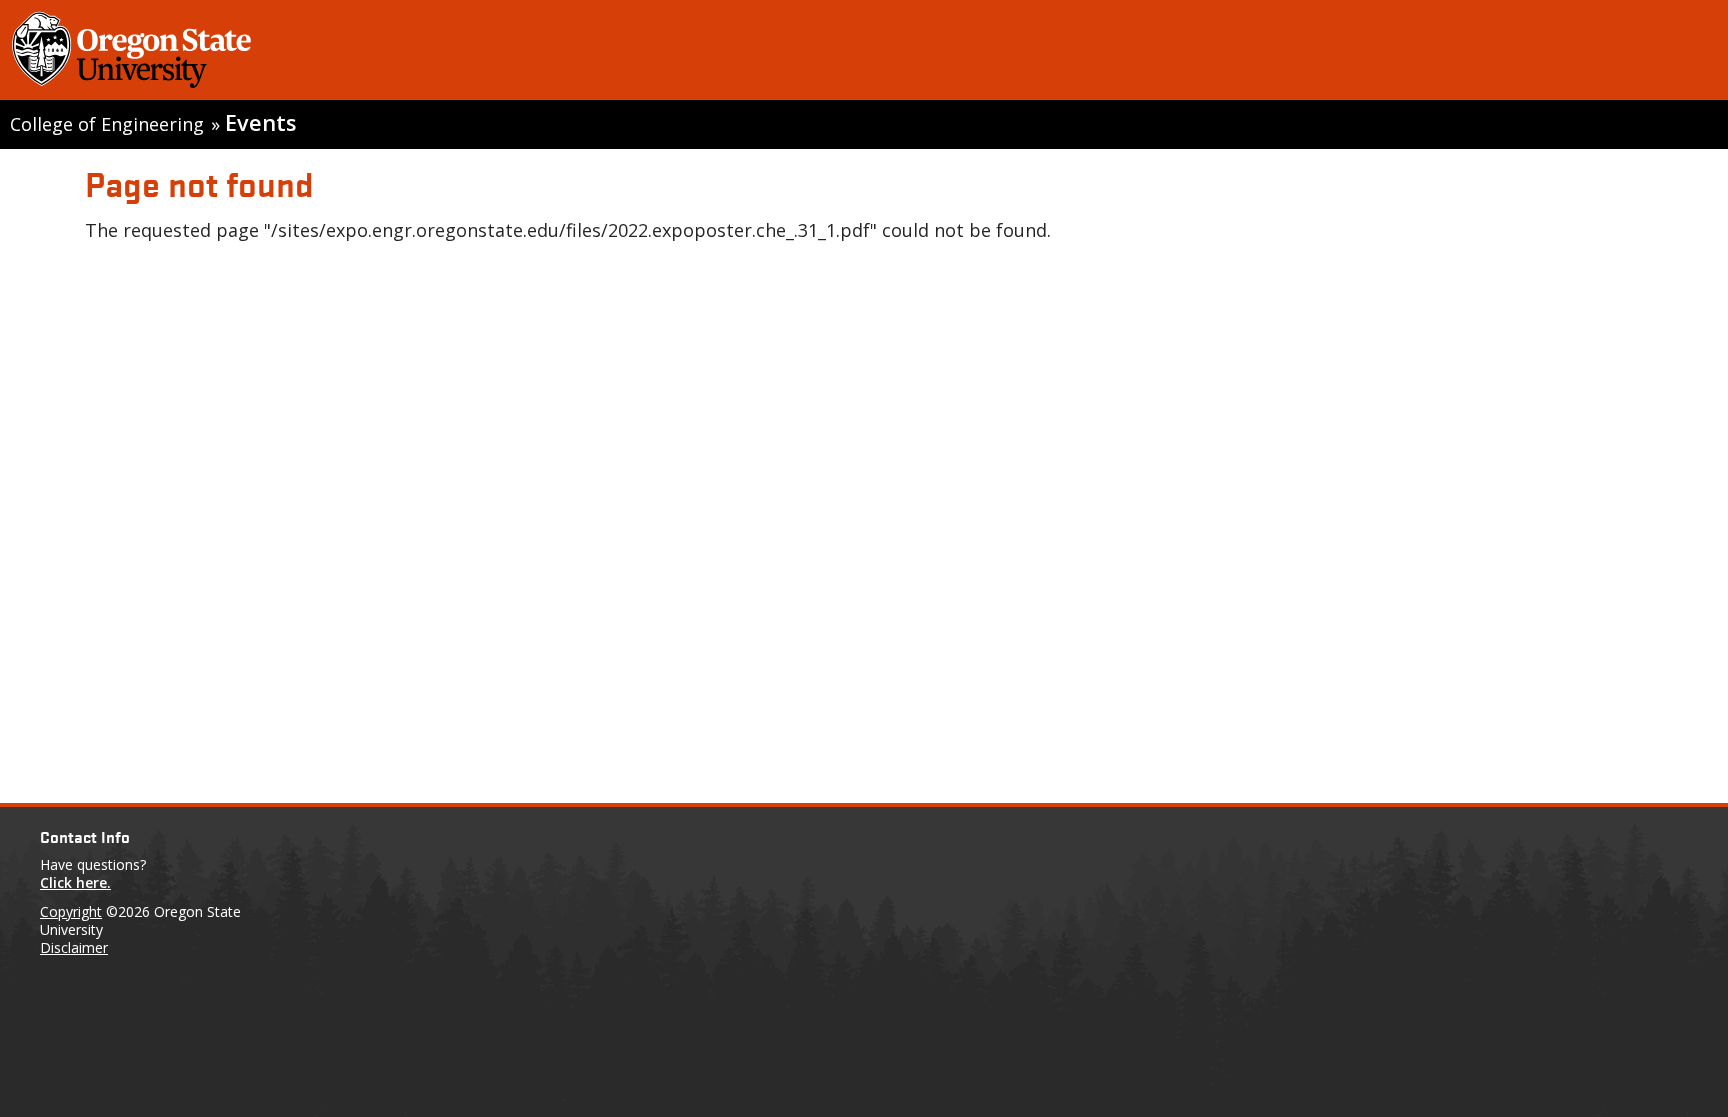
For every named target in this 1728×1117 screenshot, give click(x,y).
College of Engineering (107, 124)
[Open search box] (1691, 54)
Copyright (71, 911)
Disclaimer (74, 947)
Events (260, 122)
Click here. (75, 882)
